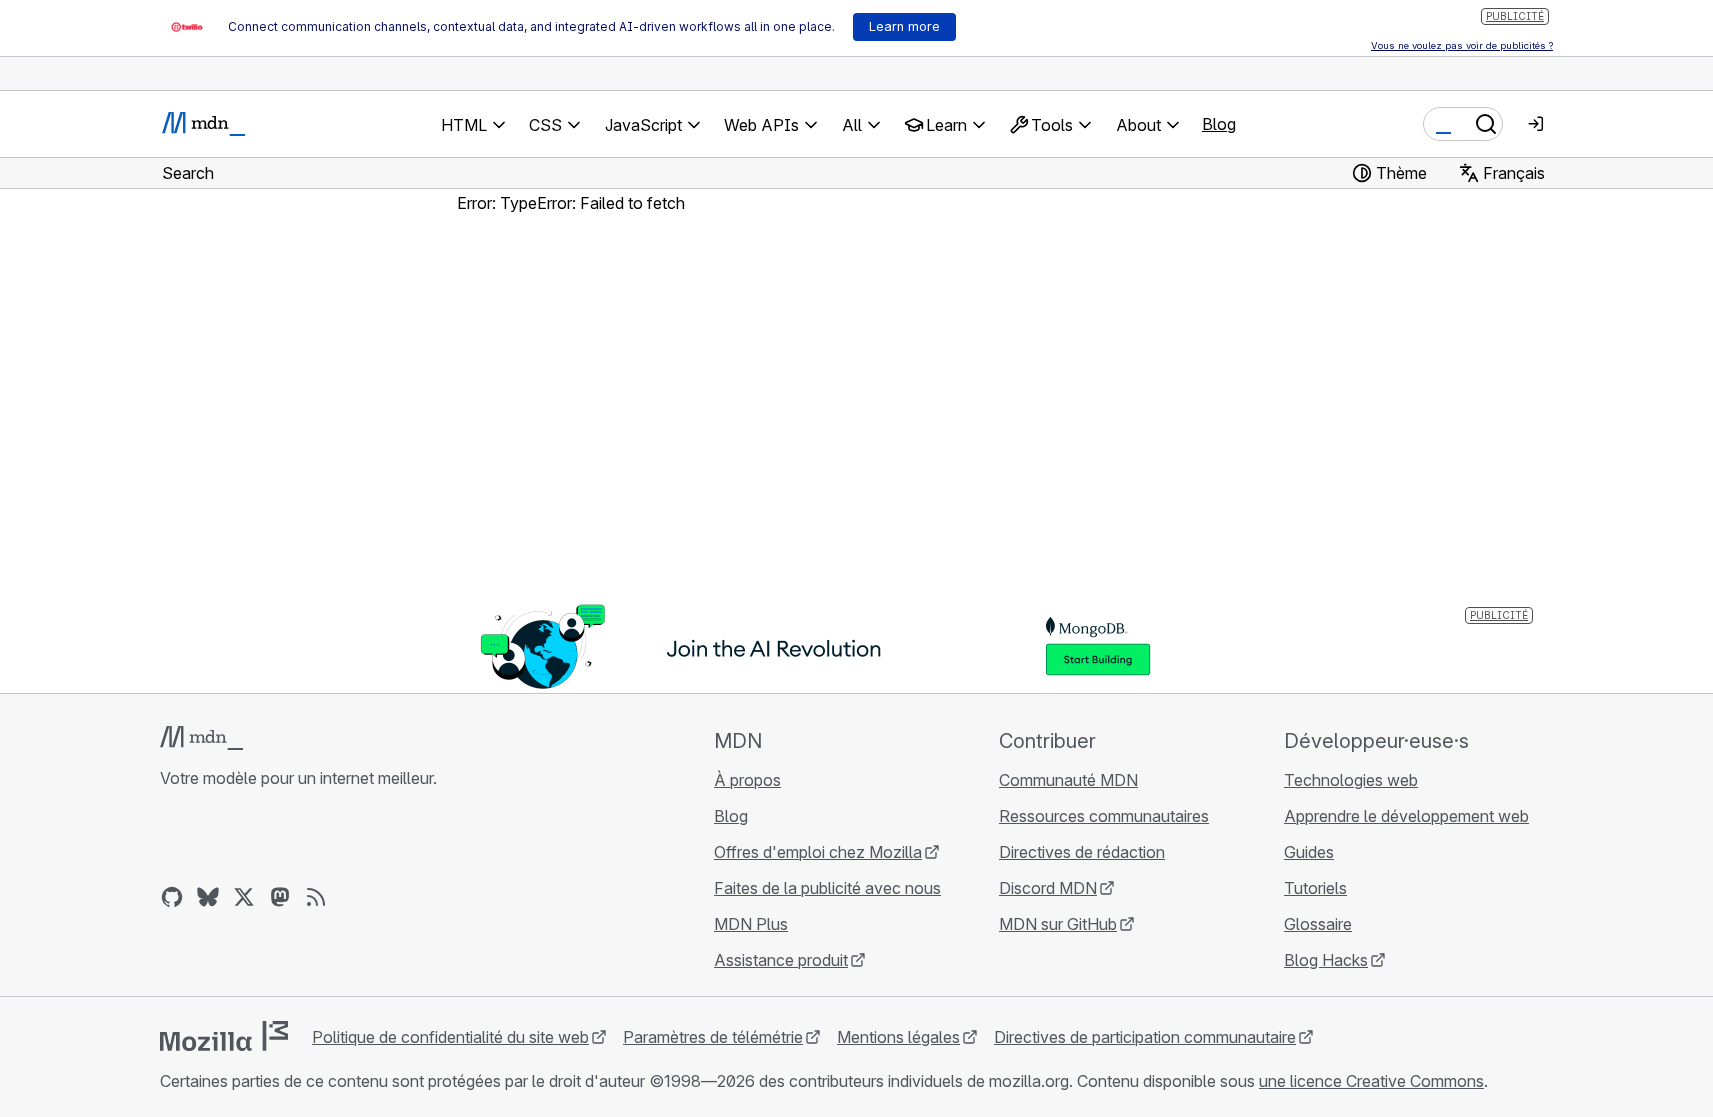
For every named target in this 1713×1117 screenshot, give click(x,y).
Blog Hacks (1326, 960)
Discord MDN (1048, 888)
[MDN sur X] (244, 897)
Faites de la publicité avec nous (827, 888)
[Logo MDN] (201, 738)
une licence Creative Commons (1371, 1081)
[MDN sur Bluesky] (208, 897)
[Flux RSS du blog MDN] (316, 897)
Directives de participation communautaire (1145, 1037)
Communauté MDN (1068, 780)
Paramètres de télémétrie (713, 1037)
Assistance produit (781, 960)
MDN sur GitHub (1058, 924)
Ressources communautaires (1104, 816)
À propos (747, 780)
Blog (1219, 124)
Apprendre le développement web (1406, 816)
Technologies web (1351, 780)
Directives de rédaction (1082, 852)
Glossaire (1318, 924)
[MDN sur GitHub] (172, 897)
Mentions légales (898, 1037)
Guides (1309, 852)
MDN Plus (751, 924)
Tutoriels (1315, 888)
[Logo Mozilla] (224, 1036)
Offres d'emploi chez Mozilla (818, 852)
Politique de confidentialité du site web (450, 1037)
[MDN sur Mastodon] (280, 897)
